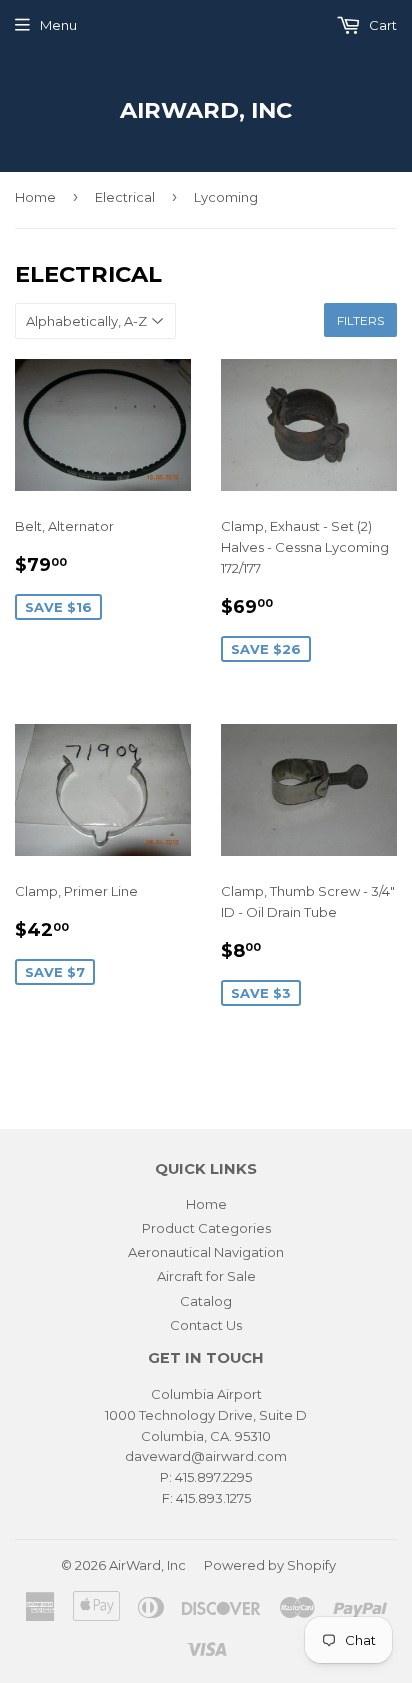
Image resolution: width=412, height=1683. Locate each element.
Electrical (125, 197)
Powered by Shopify (270, 1565)
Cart (381, 25)
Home (35, 197)
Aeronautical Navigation (206, 1252)
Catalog (206, 1301)
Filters (360, 320)
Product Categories (206, 1228)
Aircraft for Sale (206, 1276)
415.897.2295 (213, 1477)
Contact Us (206, 1325)
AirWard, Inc (206, 110)
